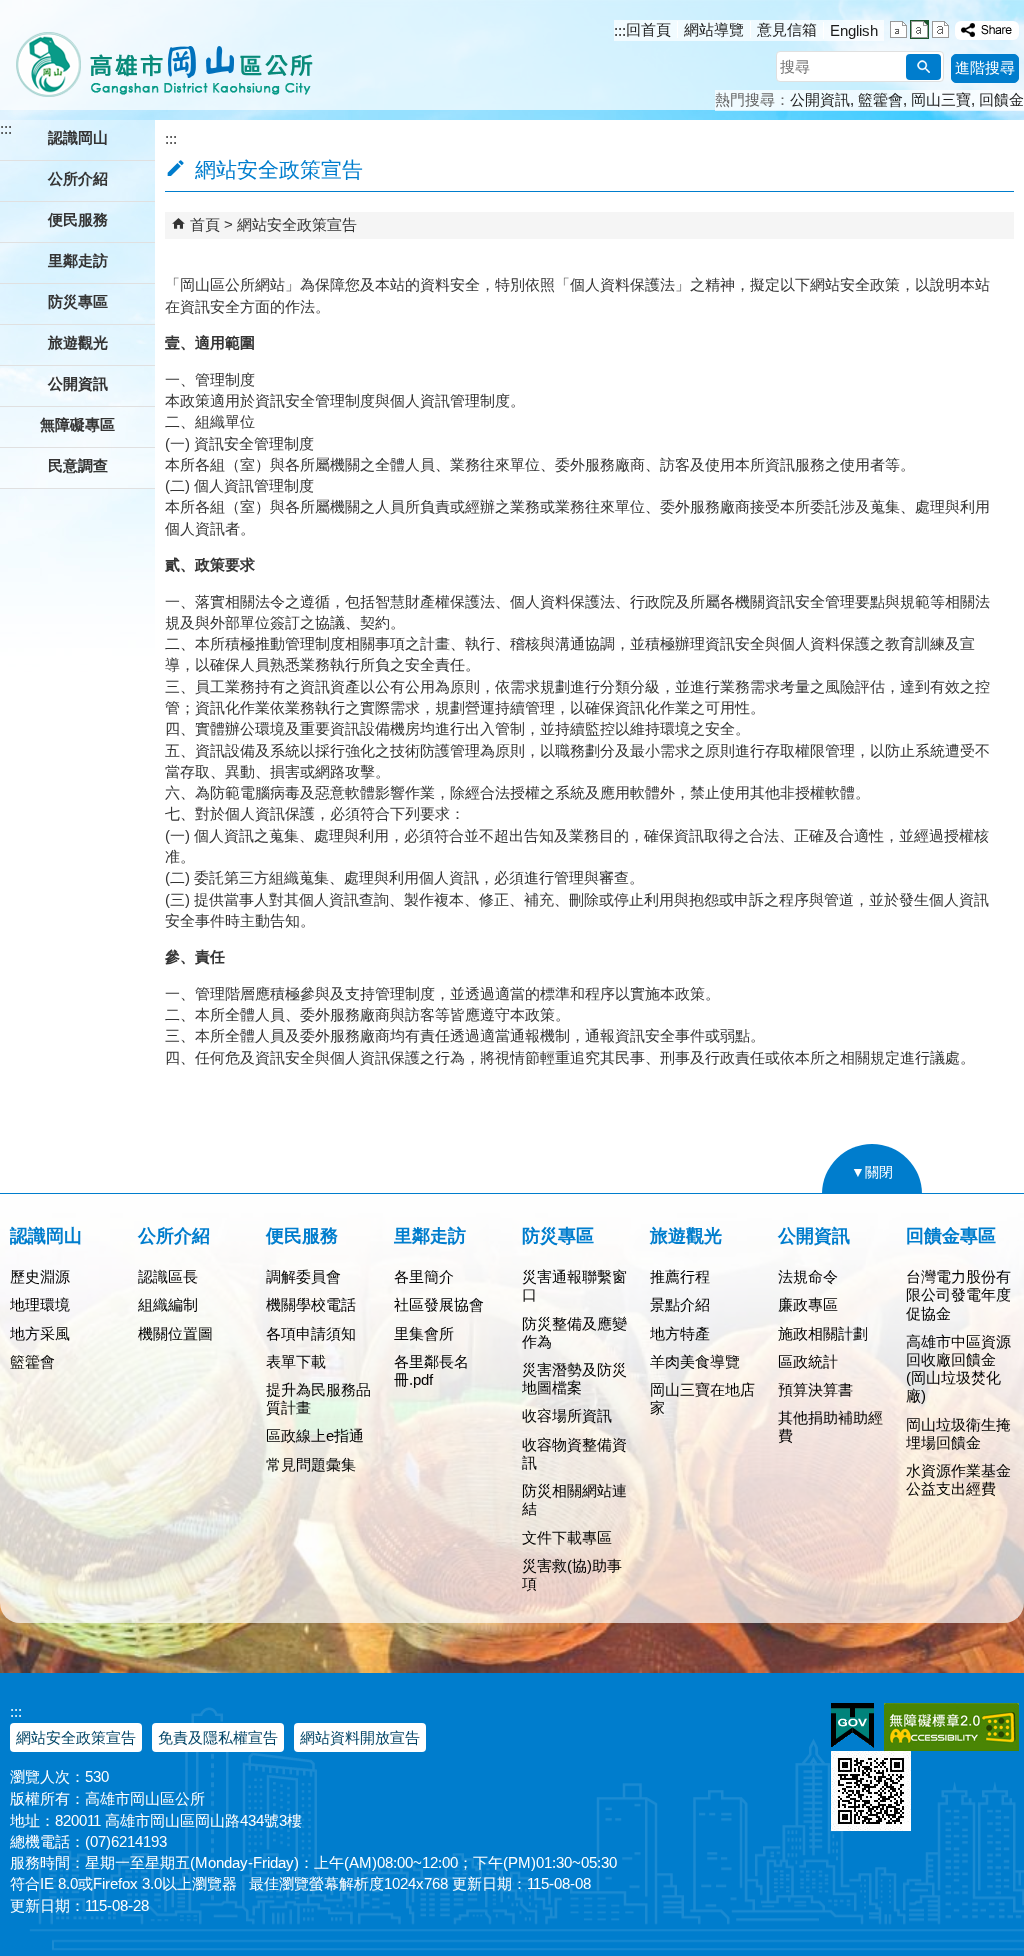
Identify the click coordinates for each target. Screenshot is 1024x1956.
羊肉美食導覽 (695, 1361)
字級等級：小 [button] (898, 29)
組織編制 (168, 1304)
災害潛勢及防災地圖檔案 (574, 1378)
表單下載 (296, 1361)
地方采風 (40, 1333)
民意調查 (78, 465)
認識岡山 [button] (78, 137)
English (854, 30)
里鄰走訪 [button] (78, 260)
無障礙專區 (77, 424)
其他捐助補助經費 (830, 1426)
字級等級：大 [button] (940, 29)
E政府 (852, 1725)
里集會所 (424, 1333)
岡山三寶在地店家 (702, 1398)
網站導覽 (714, 29)
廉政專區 (808, 1304)
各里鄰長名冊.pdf (431, 1370)
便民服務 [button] (78, 219)
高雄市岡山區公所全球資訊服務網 (157, 55)
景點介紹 (680, 1304)
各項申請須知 (311, 1333)
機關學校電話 (311, 1304)
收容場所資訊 (567, 1415)
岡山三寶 (941, 99)
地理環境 (40, 1304)
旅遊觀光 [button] (78, 342)
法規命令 (808, 1276)
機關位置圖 (175, 1333)
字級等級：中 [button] (919, 29)
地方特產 (680, 1333)
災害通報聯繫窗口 (574, 1285)
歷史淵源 (40, 1276)
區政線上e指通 (315, 1435)
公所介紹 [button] (78, 178)
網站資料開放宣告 (360, 1737)
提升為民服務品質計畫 (318, 1398)
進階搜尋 (985, 67)
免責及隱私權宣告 (218, 1737)
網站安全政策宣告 (297, 224)
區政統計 (808, 1361)
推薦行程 (680, 1276)
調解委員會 (303, 1276)
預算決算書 (815, 1389)
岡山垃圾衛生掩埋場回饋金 (958, 1433)
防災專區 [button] (78, 301)
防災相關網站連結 (574, 1499)
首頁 (205, 224)
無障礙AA (951, 1727)
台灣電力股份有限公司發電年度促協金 (958, 1294)
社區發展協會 (439, 1304)
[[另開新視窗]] (987, 30)
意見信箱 (787, 29)
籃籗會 (880, 99)
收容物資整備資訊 (574, 1453)
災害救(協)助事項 (572, 1574)
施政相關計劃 (823, 1333)
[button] (923, 67)
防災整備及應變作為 (574, 1332)
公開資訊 (820, 99)
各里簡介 (424, 1276)
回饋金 (1001, 99)
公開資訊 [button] (78, 383)
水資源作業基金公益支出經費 (958, 1479)
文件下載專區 (567, 1537)
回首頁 (648, 29)
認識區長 (168, 1276)
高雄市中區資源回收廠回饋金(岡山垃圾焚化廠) (958, 1369)
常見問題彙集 (311, 1464)
